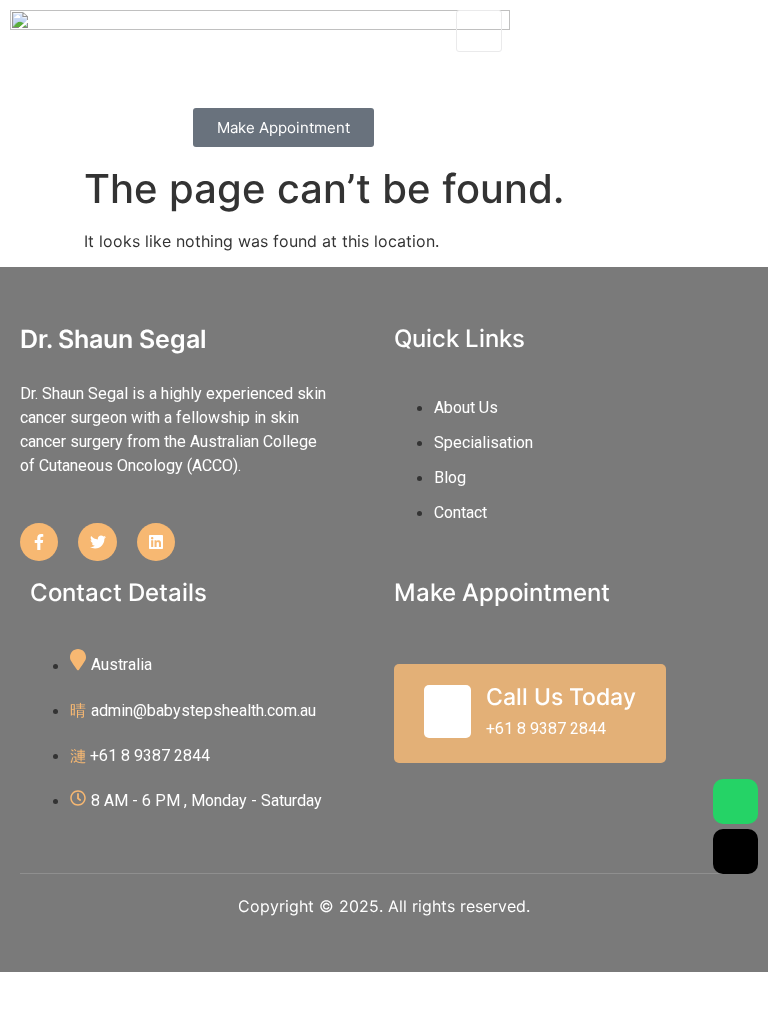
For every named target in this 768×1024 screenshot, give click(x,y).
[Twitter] (97, 542)
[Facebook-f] (39, 542)
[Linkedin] (156, 542)
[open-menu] (479, 31)
